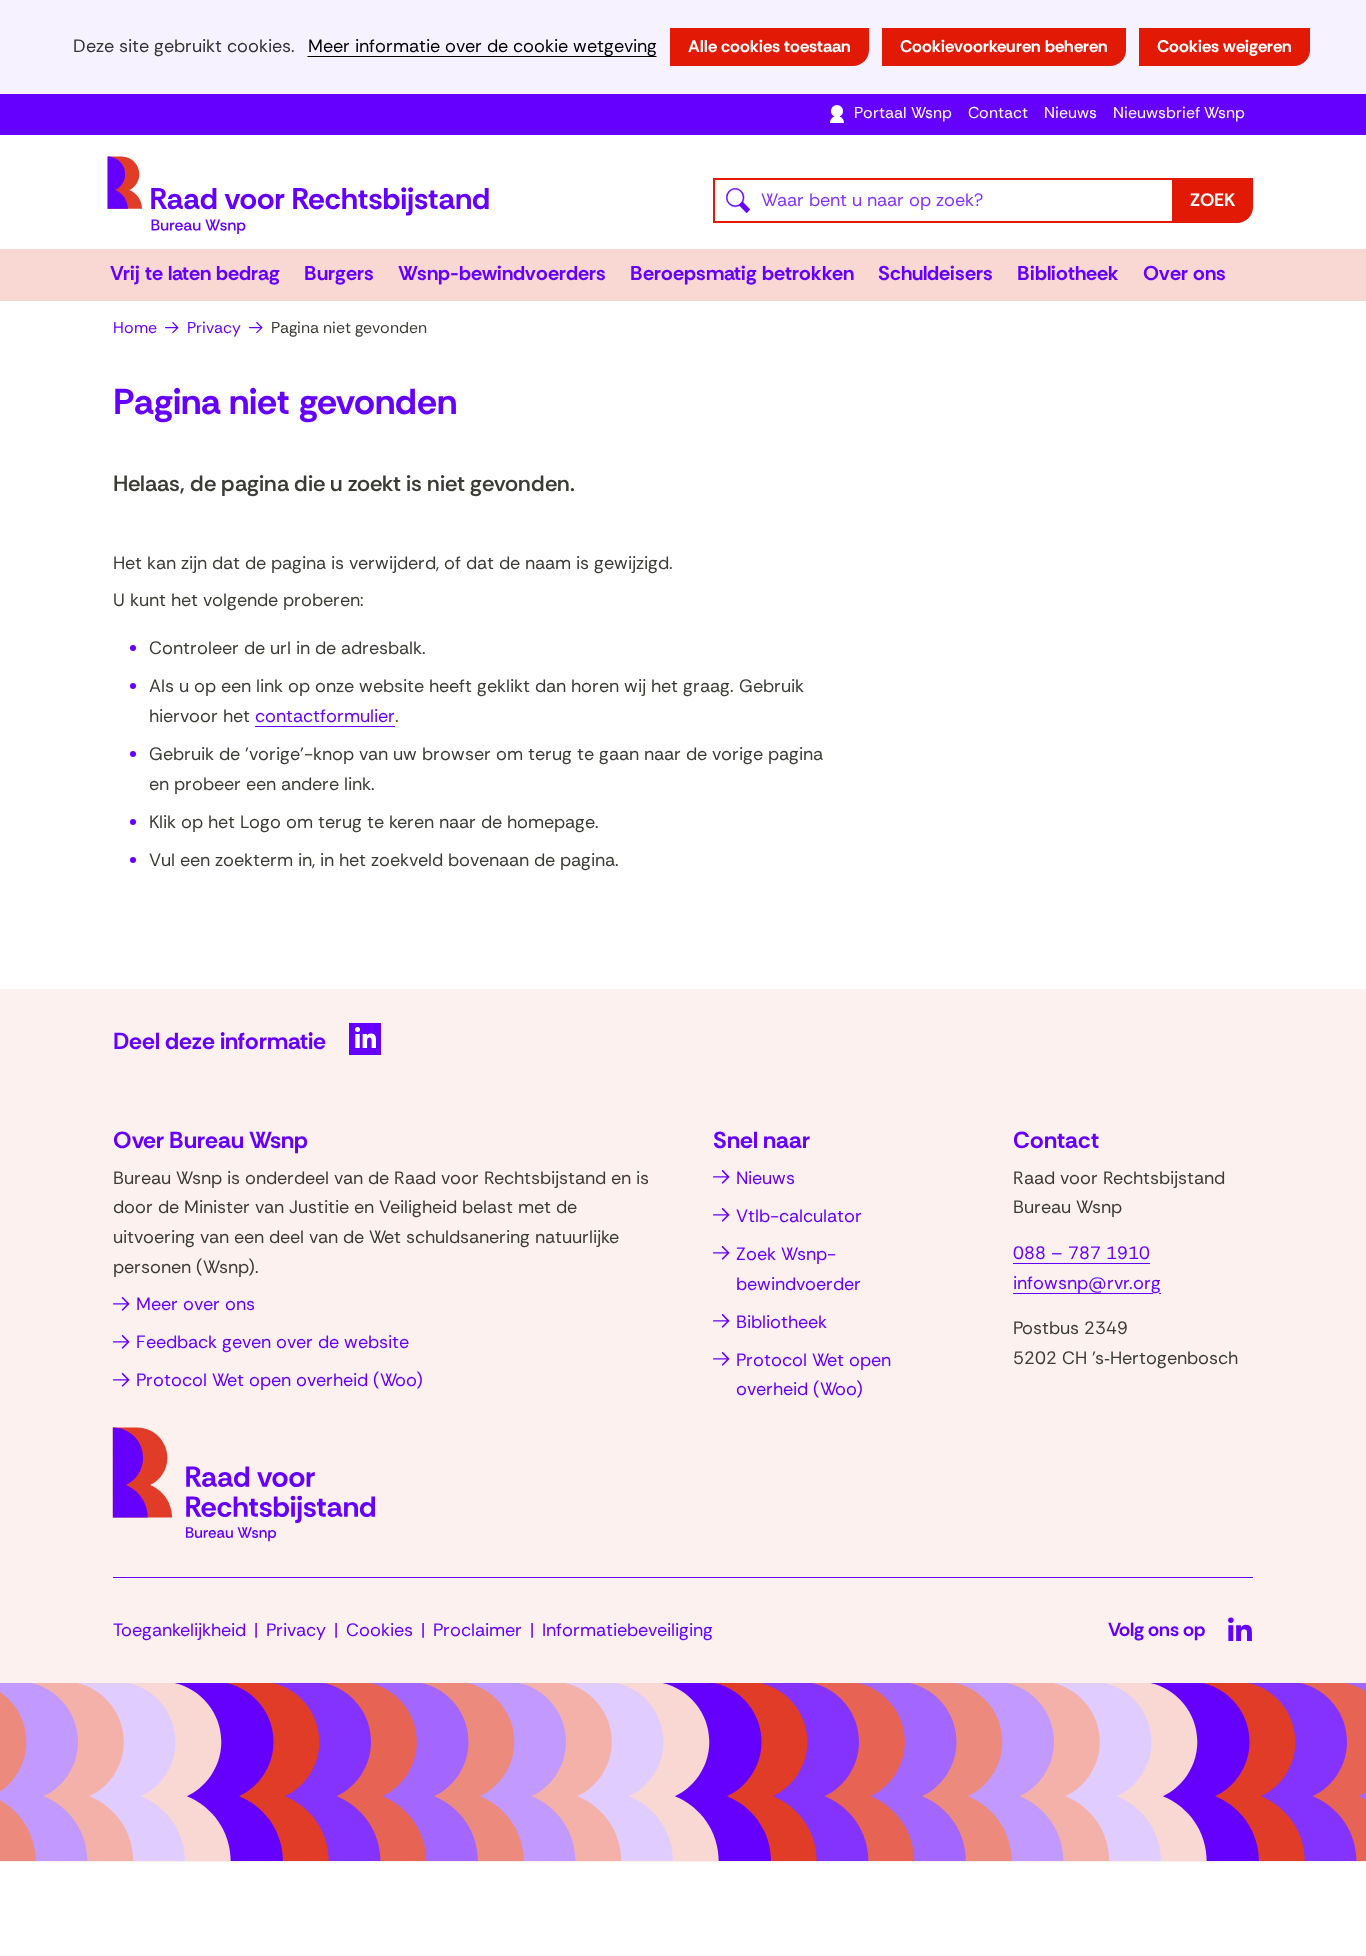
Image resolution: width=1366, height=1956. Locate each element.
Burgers (339, 273)
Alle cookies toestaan (769, 46)
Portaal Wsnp (903, 112)
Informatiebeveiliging (627, 1630)
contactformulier (325, 716)
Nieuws (1070, 112)
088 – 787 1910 (1081, 1253)
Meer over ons (195, 1304)
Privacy (296, 1630)
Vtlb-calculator (799, 1216)
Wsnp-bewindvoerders (502, 273)
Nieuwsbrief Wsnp (1179, 112)
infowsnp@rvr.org (1087, 1283)
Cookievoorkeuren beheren (1004, 46)
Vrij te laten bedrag (195, 273)
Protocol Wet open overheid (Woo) (279, 1380)
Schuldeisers (935, 273)
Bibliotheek (1068, 273)
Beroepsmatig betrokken (742, 273)
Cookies (379, 1630)
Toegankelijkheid (179, 1630)
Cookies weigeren (1224, 46)
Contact (998, 112)
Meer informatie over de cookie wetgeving (482, 46)
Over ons (1184, 273)
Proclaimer (477, 1630)
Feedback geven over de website (272, 1342)
